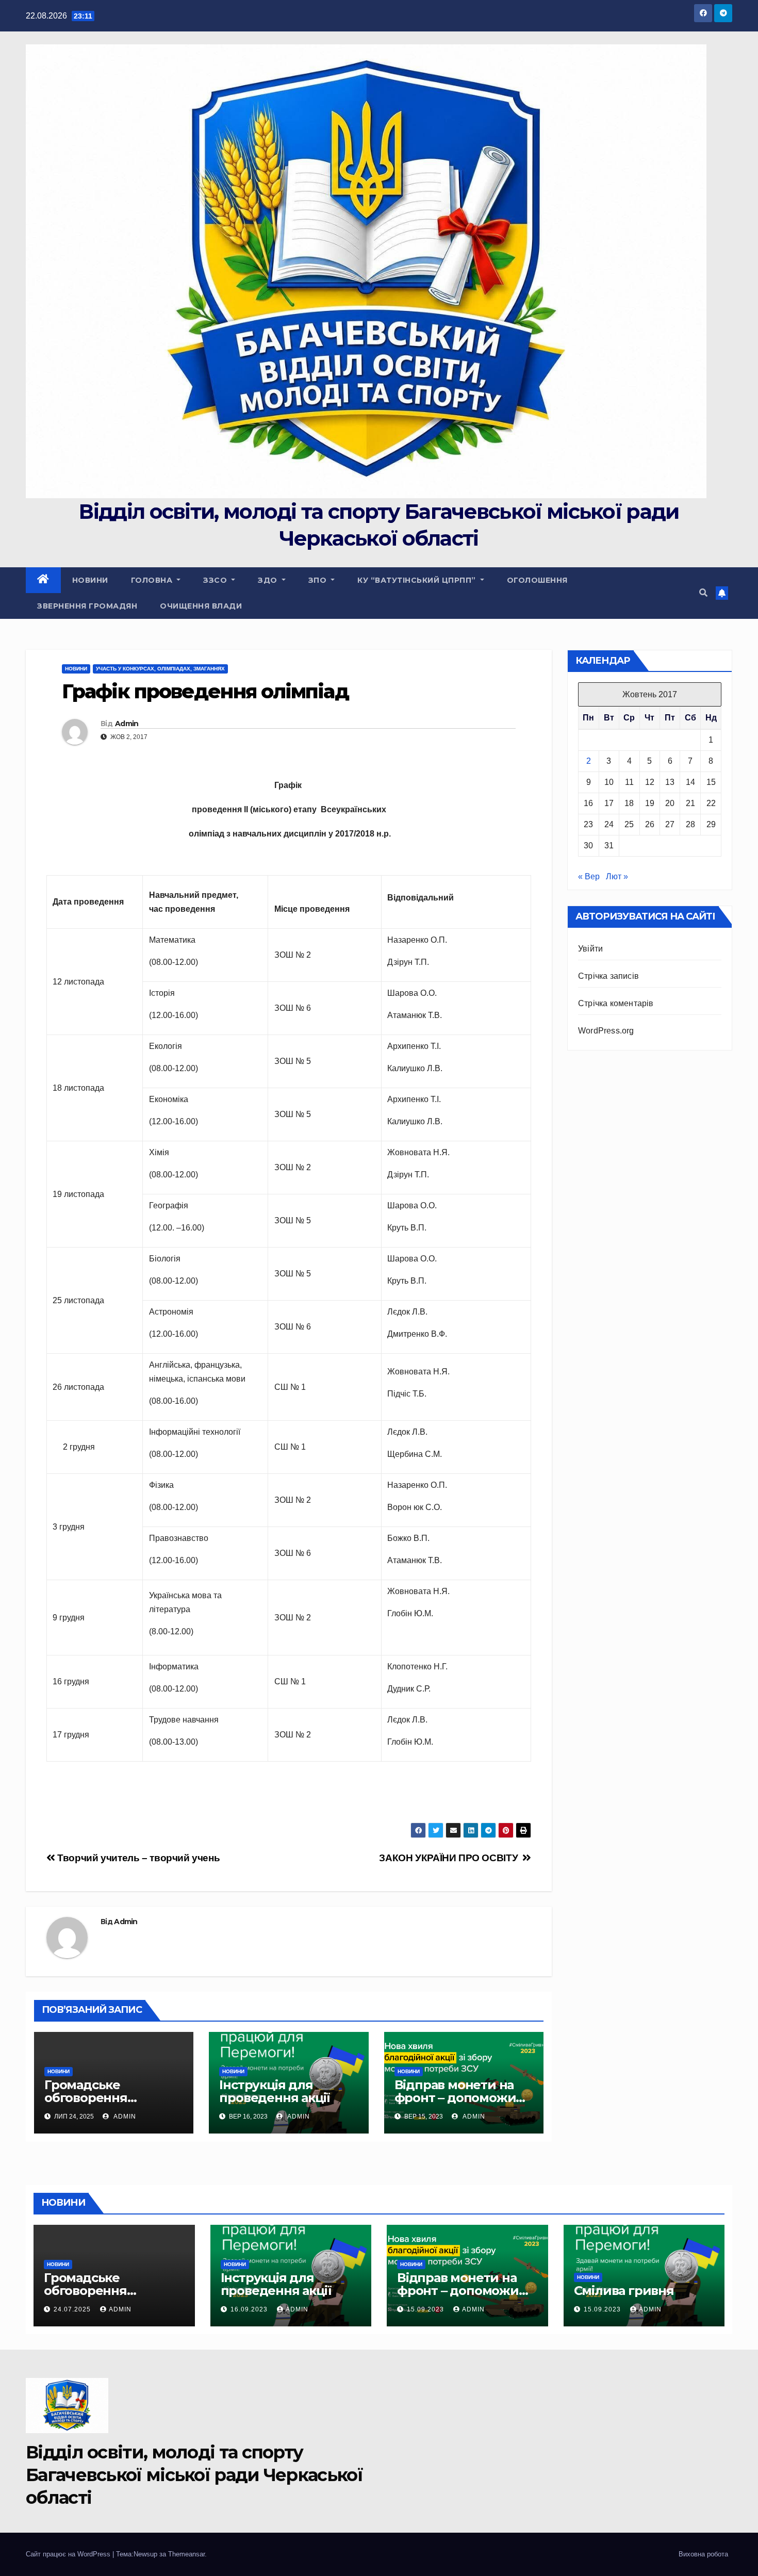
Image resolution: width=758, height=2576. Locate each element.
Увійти (590, 949)
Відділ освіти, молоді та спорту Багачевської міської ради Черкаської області (194, 2475)
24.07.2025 (73, 2309)
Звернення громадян (87, 606)
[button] (703, 593)
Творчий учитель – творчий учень (137, 1858)
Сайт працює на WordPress (69, 2554)
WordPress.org (606, 1031)
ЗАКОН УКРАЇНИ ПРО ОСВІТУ (451, 1858)
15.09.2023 (426, 2309)
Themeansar (186, 2554)
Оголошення (537, 580)
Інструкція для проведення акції (275, 2091)
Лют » (617, 876)
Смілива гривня (624, 2291)
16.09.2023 (250, 2309)
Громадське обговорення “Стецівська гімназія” (111, 2098)
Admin (127, 724)
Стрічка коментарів (616, 1003)
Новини (90, 580)
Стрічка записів (608, 976)
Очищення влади (201, 606)
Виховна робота (703, 2554)
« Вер (589, 876)
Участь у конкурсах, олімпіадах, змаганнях (160, 669)
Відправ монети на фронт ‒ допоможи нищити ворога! (455, 2098)
